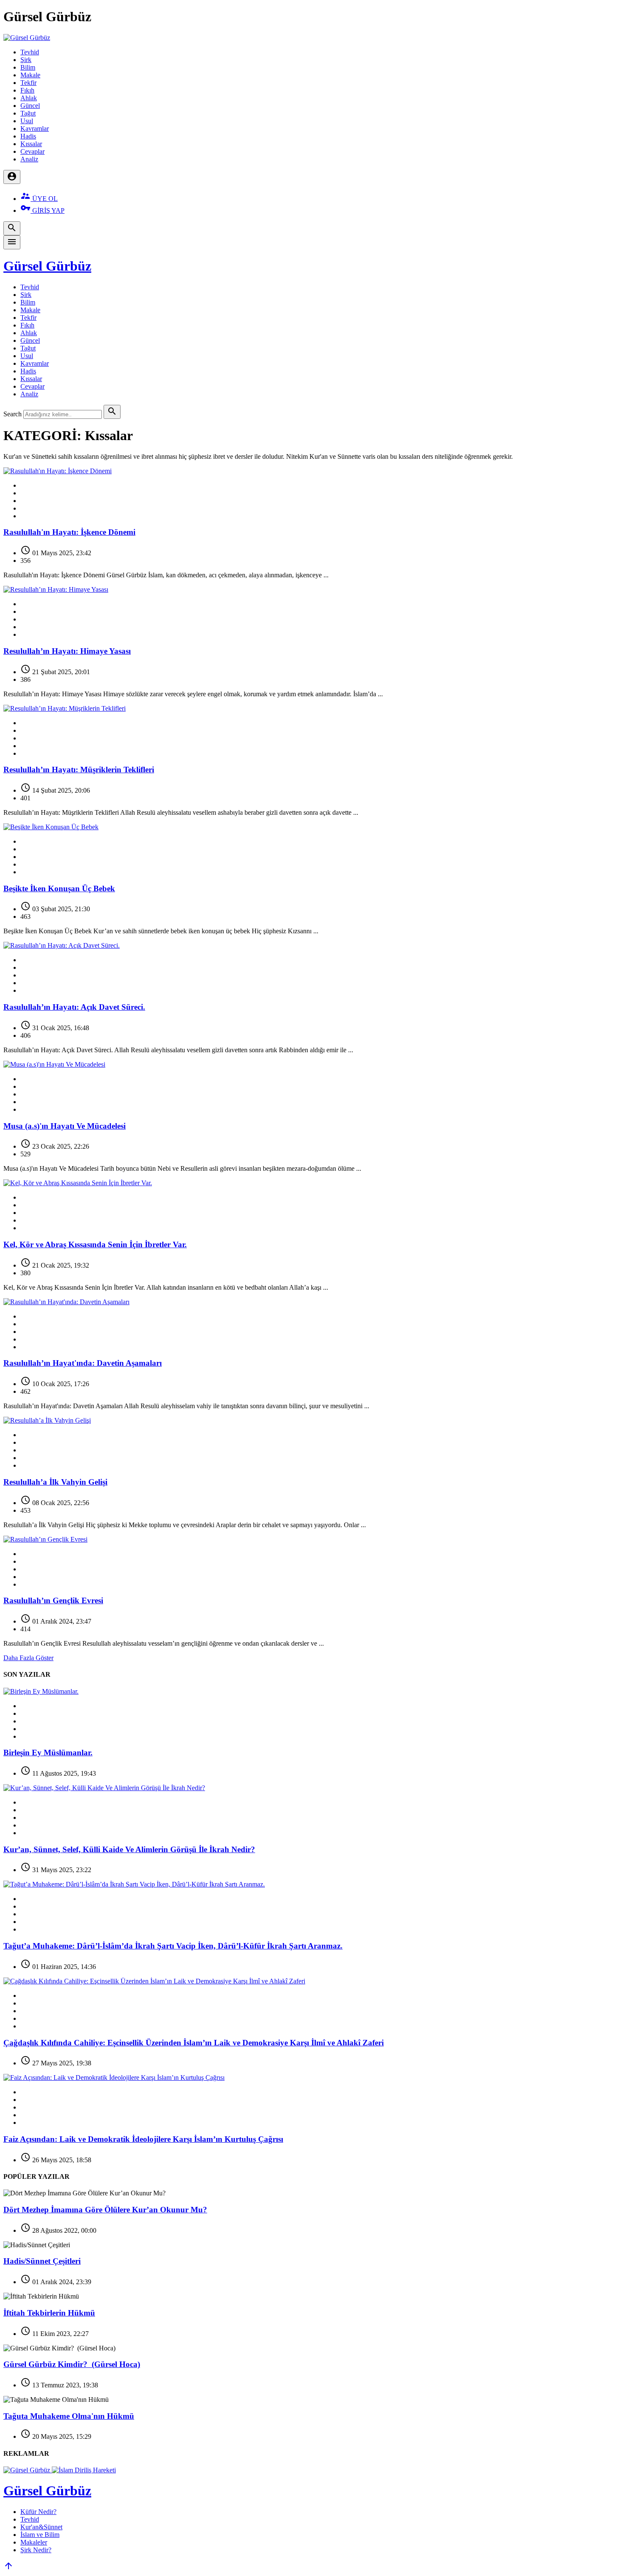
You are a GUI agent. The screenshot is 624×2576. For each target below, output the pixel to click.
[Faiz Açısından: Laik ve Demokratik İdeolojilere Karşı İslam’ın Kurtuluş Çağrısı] (114, 2077)
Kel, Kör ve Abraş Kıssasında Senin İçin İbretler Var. (95, 1244)
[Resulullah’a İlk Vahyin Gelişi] (47, 1420)
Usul (27, 121)
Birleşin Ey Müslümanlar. (48, 1753)
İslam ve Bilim (40, 2535)
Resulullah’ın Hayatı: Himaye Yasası (67, 651)
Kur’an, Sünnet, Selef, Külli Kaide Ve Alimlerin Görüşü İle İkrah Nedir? (129, 1849)
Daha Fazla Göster (28, 1658)
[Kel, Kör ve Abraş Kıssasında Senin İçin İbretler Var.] (78, 1183)
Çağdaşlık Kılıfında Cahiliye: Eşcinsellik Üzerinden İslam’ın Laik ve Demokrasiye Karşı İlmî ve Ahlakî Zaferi (194, 2043)
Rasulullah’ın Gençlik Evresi (53, 1600)
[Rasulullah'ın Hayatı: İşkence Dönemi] (58, 471)
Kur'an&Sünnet (41, 2527)
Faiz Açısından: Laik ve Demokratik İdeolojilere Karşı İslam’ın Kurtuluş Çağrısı (143, 2139)
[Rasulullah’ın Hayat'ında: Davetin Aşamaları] (66, 1302)
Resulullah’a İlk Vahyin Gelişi (55, 1482)
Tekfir (28, 83)
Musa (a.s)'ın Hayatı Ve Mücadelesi (65, 1126)
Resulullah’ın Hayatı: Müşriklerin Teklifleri (79, 770)
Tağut (28, 113)
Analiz (29, 159)
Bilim (28, 67)
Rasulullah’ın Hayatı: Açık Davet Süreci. (74, 1007)
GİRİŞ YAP (42, 210)
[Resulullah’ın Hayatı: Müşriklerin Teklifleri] (65, 708)
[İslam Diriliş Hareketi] (84, 2470)
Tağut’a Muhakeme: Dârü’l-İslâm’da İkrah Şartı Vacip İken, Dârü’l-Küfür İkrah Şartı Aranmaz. (173, 1946)
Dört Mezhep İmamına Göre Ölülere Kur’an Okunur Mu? (105, 2210)
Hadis (28, 136)
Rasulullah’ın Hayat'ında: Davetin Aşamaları (83, 1363)
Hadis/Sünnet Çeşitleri (42, 2261)
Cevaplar (32, 151)
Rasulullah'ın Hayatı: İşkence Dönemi (69, 532)
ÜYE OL (39, 199)
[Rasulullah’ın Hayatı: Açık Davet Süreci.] (62, 945)
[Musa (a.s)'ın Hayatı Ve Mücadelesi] (54, 1064)
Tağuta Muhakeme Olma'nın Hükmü (69, 2416)
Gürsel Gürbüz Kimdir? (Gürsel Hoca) (72, 2364)
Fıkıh (27, 90)
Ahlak (29, 98)
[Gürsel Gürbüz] (27, 38)
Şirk (26, 60)
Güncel (30, 106)
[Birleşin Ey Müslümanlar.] (41, 1691)
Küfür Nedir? (38, 2512)
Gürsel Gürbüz (47, 266)
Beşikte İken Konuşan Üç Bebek (59, 888)
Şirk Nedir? (36, 2550)
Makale (30, 75)
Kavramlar (35, 129)
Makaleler (34, 2542)
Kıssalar (31, 144)
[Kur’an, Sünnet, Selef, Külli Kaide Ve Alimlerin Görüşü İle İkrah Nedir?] (104, 1788)
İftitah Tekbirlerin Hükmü (49, 2313)
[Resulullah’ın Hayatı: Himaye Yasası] (56, 589)
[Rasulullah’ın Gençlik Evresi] (45, 1539)
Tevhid (30, 52)
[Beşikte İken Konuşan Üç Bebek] (51, 827)
